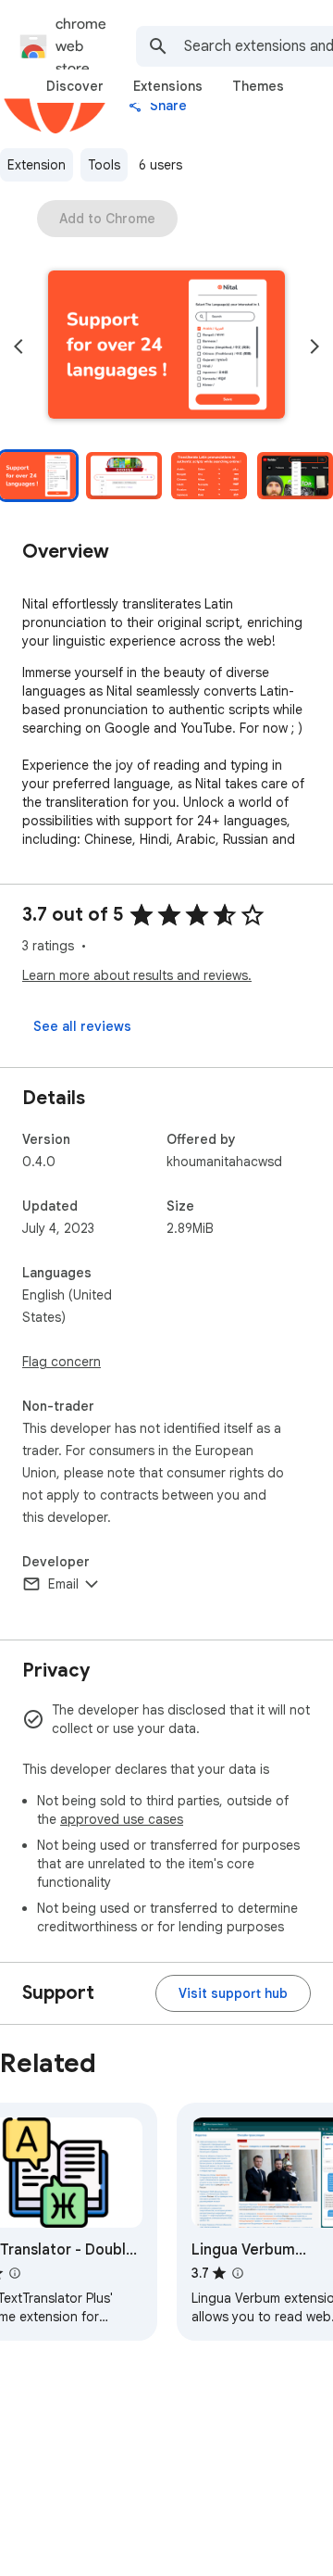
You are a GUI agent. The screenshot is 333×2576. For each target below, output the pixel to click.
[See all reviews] (82, 1026)
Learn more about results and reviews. (137, 975)
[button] (166, 346)
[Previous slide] (18, 346)
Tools (104, 165)
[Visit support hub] (233, 1993)
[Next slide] (314, 346)
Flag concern (62, 1362)
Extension (37, 165)
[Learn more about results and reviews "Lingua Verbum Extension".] (238, 2273)
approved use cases (122, 1819)
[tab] (75, 86)
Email (63, 1584)
